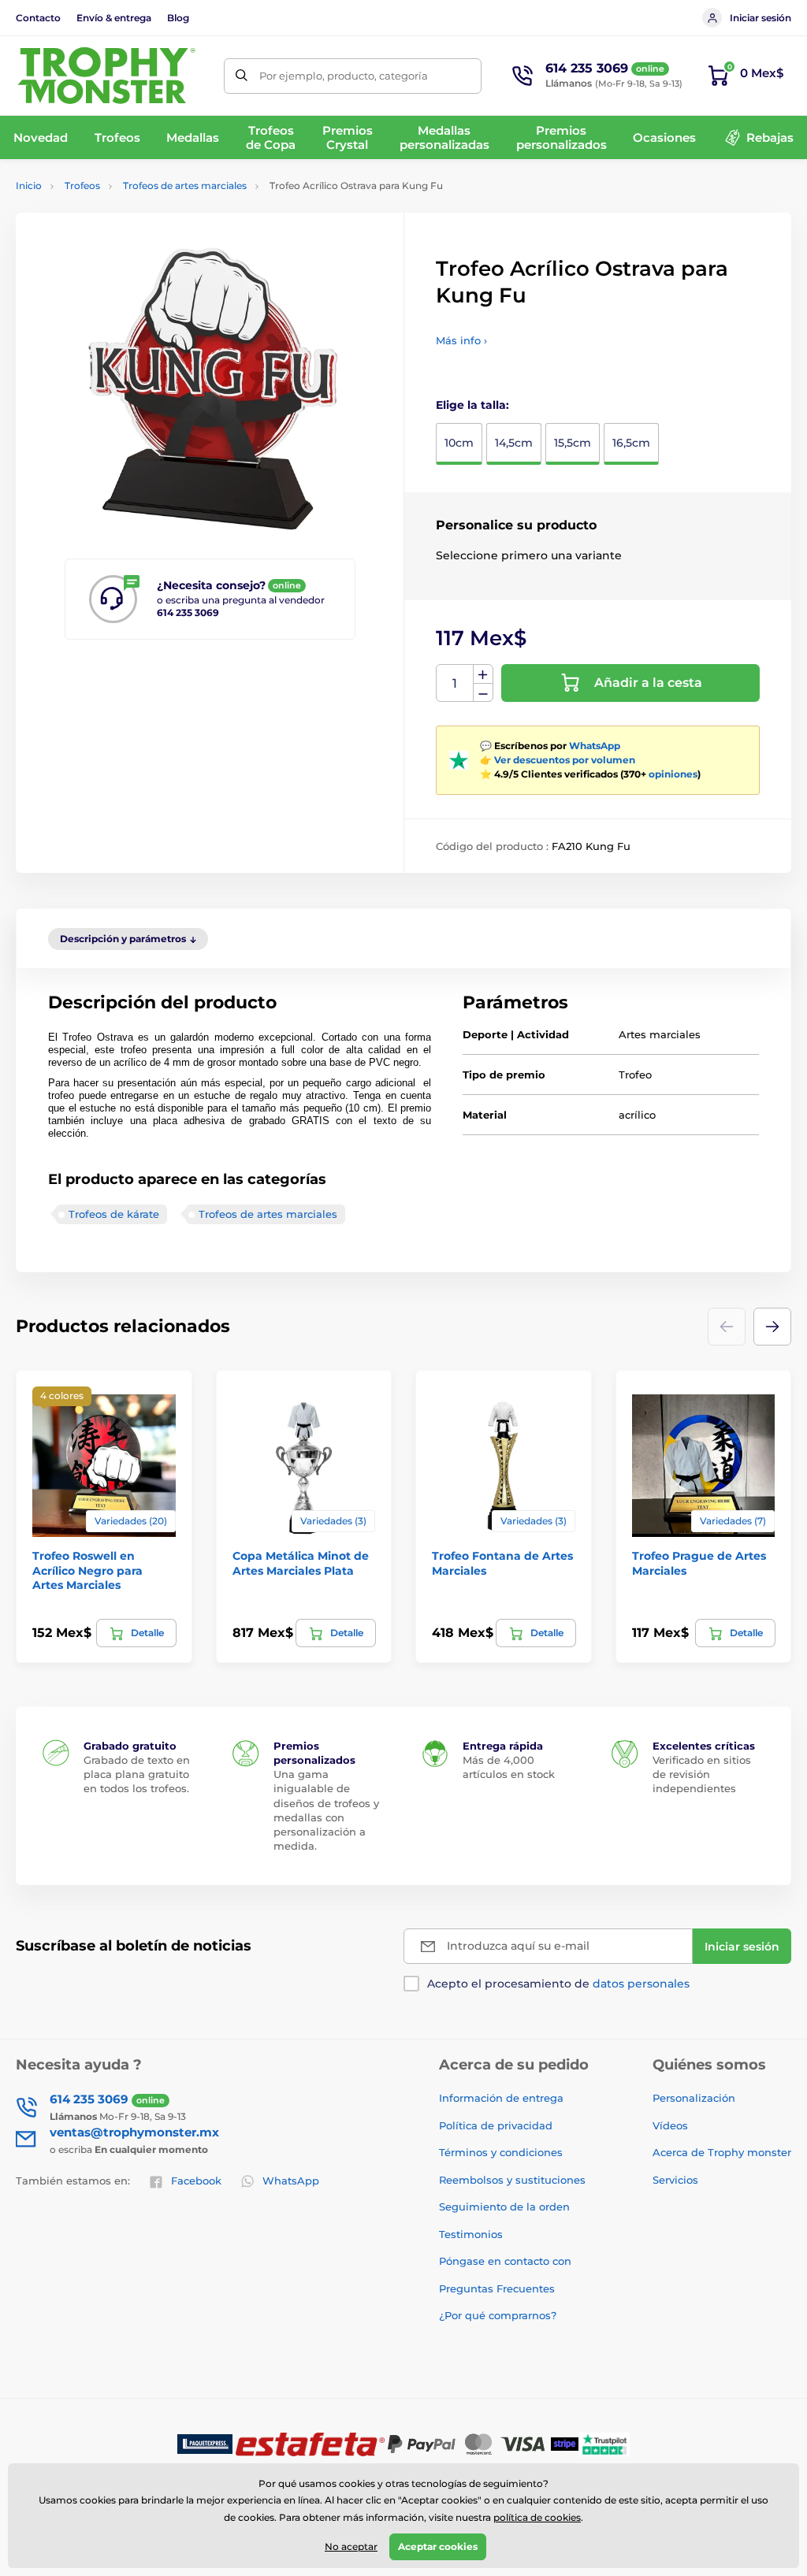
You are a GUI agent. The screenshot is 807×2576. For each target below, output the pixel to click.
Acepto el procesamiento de (558, 1984)
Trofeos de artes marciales (185, 186)
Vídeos (670, 2125)
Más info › (461, 340)
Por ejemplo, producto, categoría (344, 76)
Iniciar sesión (761, 18)
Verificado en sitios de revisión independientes (702, 1774)
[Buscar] (242, 76)
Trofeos (82, 186)
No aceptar (351, 2546)
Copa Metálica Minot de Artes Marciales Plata (301, 1563)
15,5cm (573, 443)
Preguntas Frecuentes (497, 2288)
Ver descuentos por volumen (565, 760)
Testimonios (471, 2234)
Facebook (196, 2181)
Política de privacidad (496, 2125)
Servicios (675, 2180)
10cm (459, 443)
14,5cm (514, 443)
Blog (178, 18)
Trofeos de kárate (114, 1214)
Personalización (694, 2098)
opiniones (673, 774)
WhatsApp (595, 746)
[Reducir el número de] (483, 693)
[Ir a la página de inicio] (106, 76)
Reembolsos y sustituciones (512, 2180)
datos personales (641, 1984)
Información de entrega (501, 2098)
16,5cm (631, 443)
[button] (772, 1327)
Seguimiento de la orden (504, 2207)
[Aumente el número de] (483, 674)
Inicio (29, 186)
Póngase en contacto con (505, 2261)
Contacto (38, 18)
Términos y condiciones (501, 2152)
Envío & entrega (114, 18)
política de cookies (537, 2517)
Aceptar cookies (438, 2546)
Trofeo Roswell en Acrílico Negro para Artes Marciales (87, 1570)
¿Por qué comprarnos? (498, 2315)
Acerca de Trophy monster (722, 2152)
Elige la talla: (472, 405)
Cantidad (455, 683)
